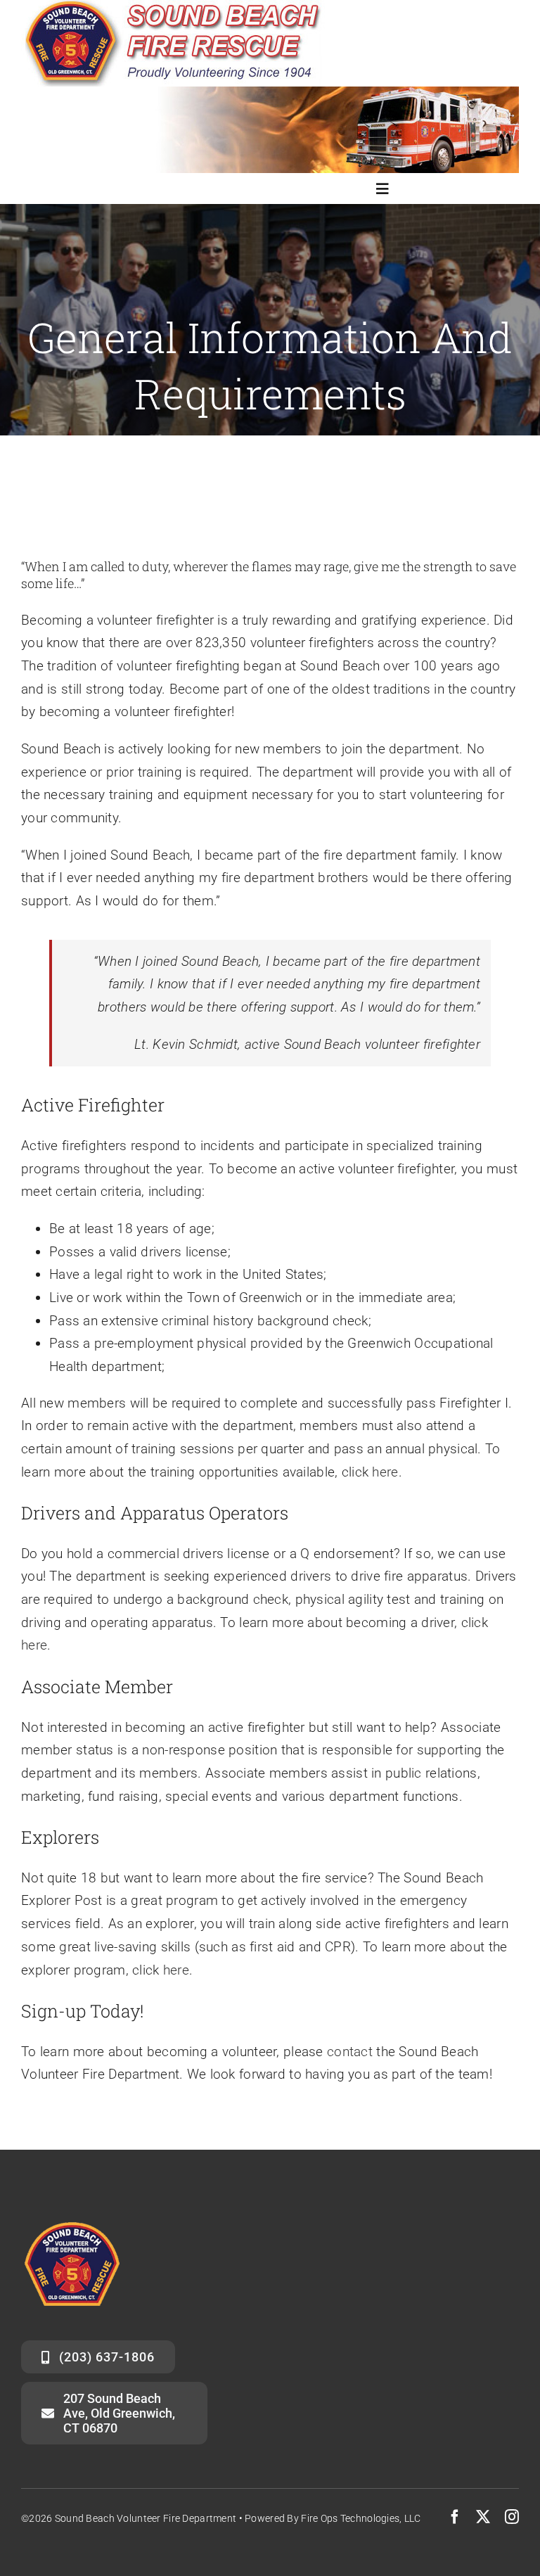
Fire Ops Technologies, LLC (361, 2518)
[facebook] (455, 2517)
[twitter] (483, 2517)
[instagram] (512, 2517)
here (385, 1472)
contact (350, 2052)
